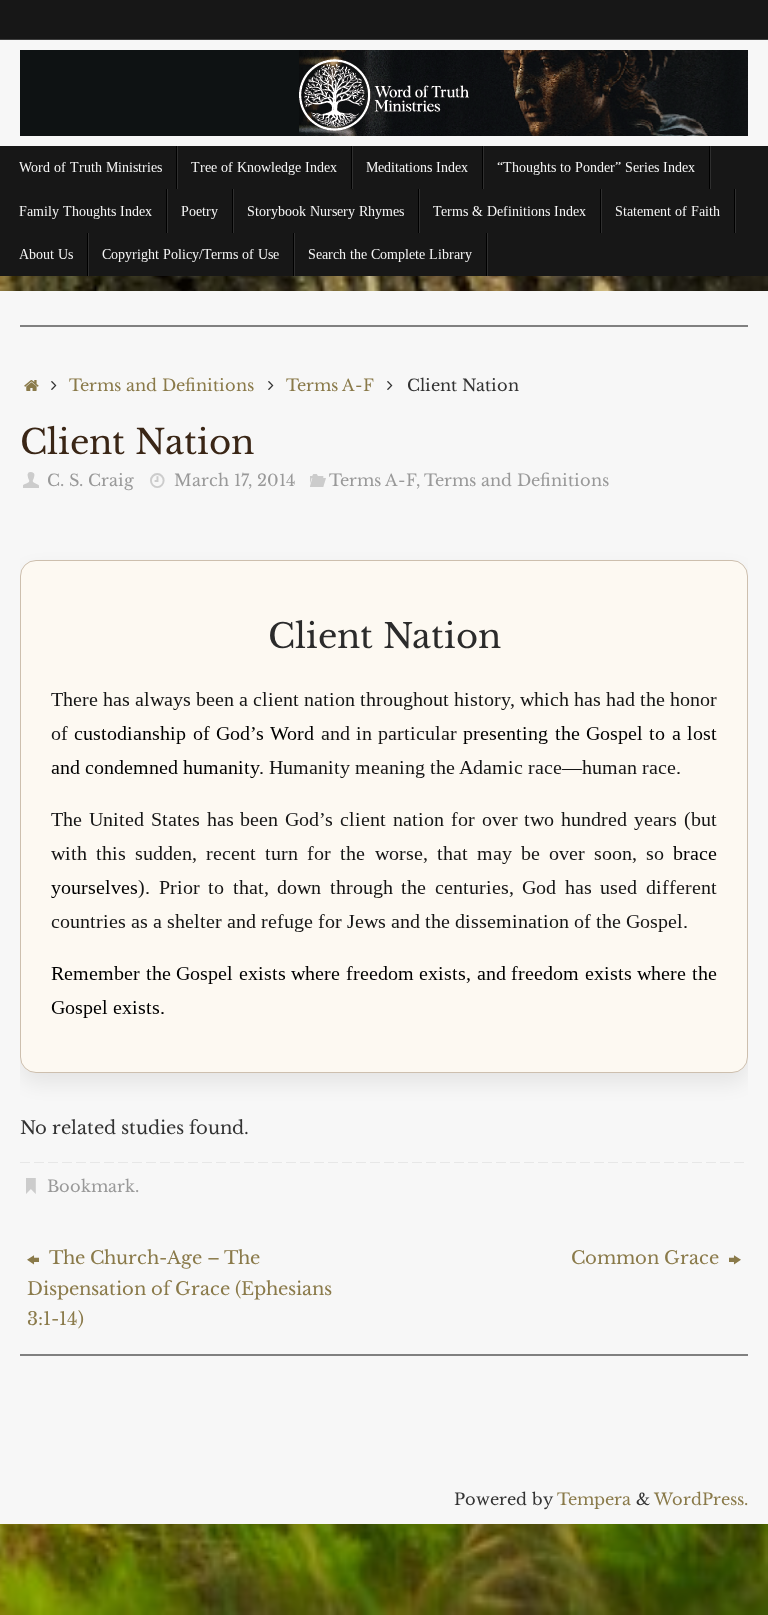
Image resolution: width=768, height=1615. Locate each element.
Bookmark (91, 1186)
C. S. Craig (90, 480)
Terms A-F (330, 385)
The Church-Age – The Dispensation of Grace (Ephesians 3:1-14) (179, 1288)
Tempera (594, 1499)
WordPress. (701, 1499)
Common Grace (647, 1258)
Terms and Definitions (161, 385)
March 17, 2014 (234, 480)
